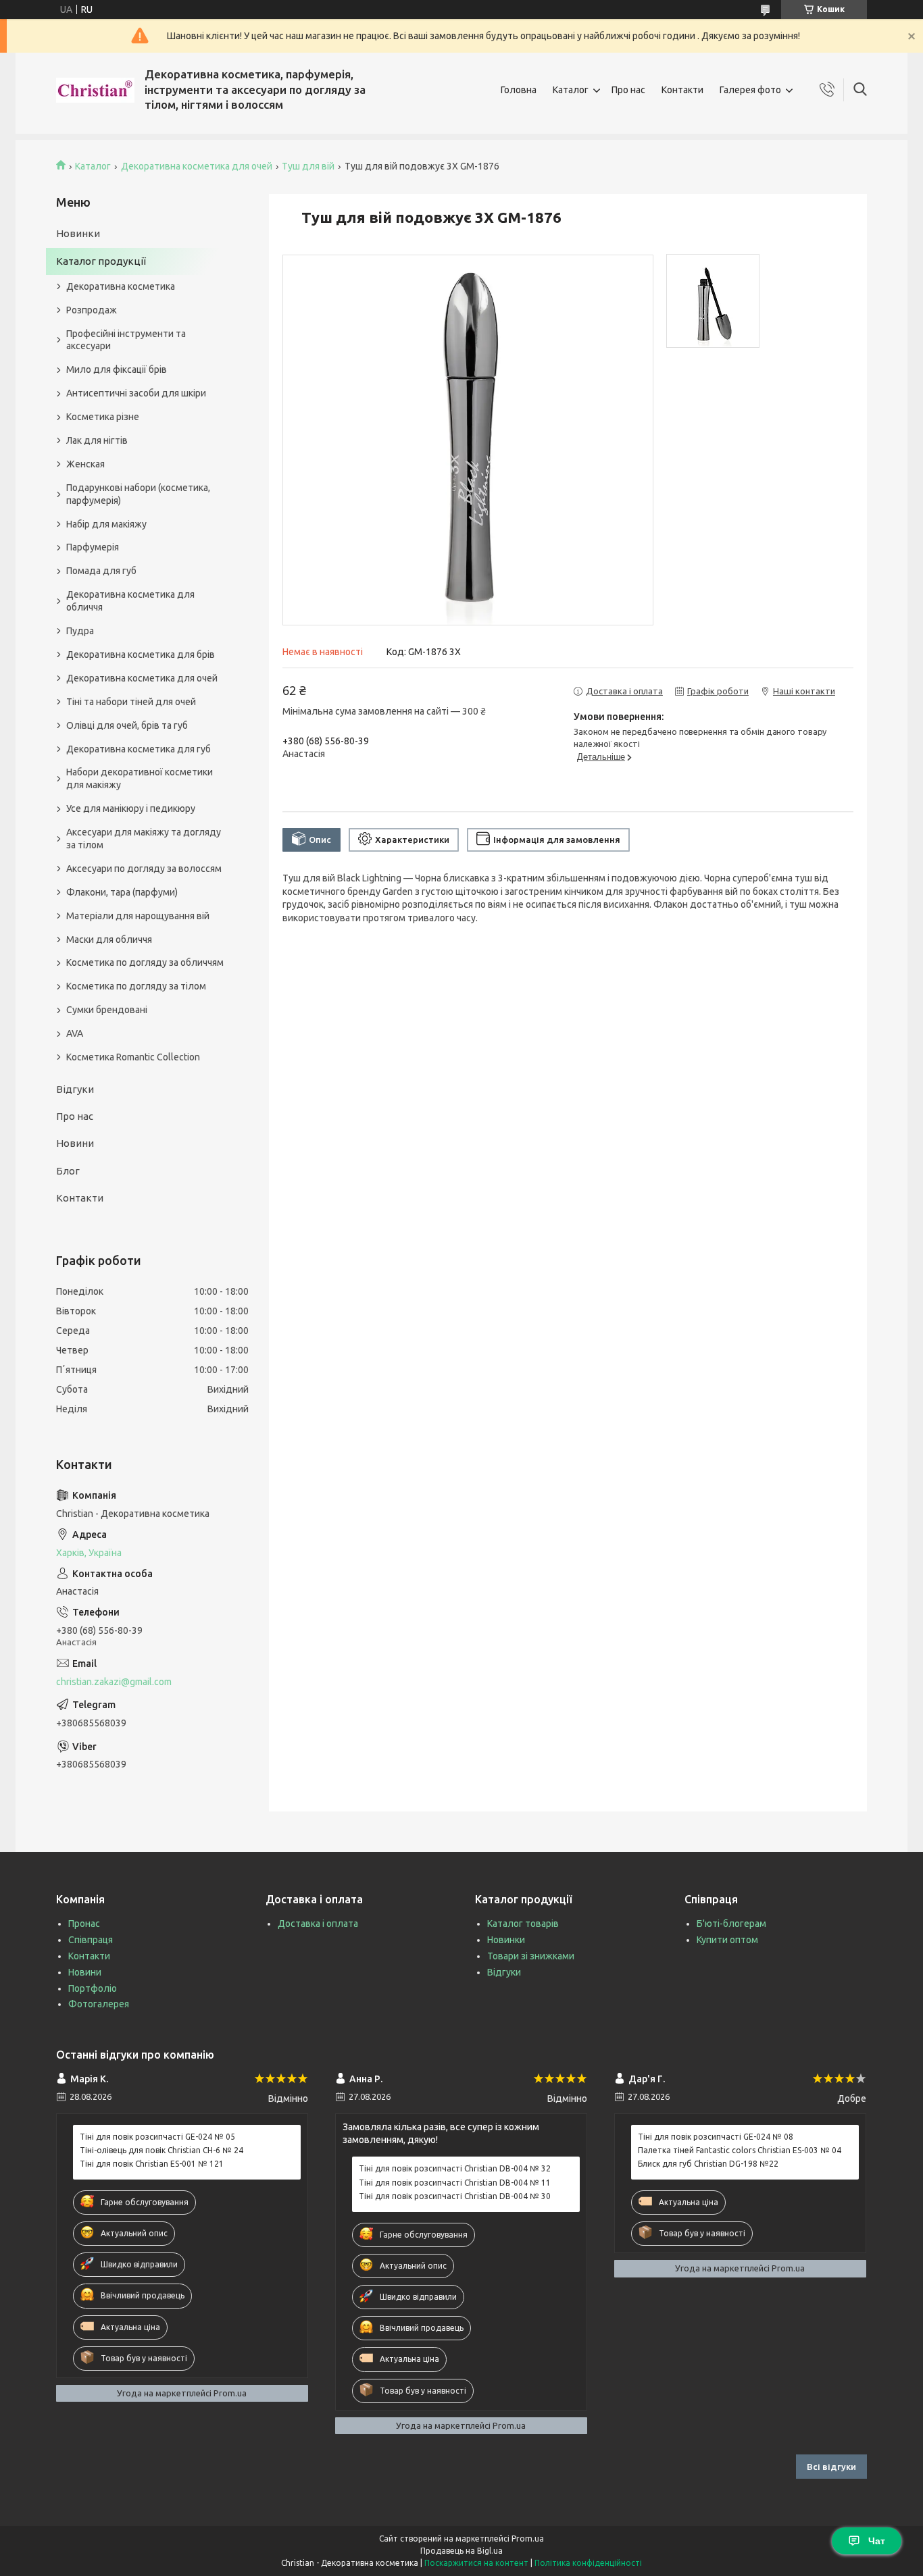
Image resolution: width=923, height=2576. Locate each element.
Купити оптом (727, 1940)
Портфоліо (93, 1988)
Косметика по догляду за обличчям (145, 962)
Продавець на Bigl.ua (461, 2551)
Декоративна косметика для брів (141, 654)
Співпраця (91, 1940)
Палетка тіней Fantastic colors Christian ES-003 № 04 (740, 2150)
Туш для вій (308, 166)
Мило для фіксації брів (117, 369)
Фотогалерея (99, 2004)
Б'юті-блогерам (731, 1924)
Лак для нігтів (97, 440)
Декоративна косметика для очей (197, 166)
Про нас (628, 90)
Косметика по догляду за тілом (136, 986)
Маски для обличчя (109, 939)
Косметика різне (103, 417)
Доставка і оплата (318, 1924)
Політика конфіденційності (588, 2563)
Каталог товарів (523, 1924)
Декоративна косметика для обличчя (130, 601)
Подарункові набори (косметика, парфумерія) (138, 494)
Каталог (571, 90)
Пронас (84, 1924)
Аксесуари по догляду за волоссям (144, 869)
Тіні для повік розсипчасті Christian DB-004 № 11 (455, 2183)
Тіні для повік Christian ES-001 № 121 (152, 2164)
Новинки (78, 233)
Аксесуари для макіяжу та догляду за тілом (144, 839)
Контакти (682, 90)
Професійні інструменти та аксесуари (126, 340)
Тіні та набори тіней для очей (131, 702)
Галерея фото (750, 90)
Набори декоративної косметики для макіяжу (140, 778)
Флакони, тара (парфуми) (122, 892)
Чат (877, 2541)
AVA (75, 1033)
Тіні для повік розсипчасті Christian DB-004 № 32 (455, 2168)
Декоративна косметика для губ (139, 749)
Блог (68, 1171)
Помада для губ (101, 571)
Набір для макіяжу (106, 524)
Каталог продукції (101, 261)
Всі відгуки (831, 2467)
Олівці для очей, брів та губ (127, 725)
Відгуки (75, 1089)
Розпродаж (92, 310)
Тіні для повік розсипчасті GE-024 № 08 (716, 2137)
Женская (85, 464)
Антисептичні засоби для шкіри (136, 393)
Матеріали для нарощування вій (138, 916)
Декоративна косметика (121, 286)
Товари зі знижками (531, 1956)
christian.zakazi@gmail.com (114, 1682)
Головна (519, 90)
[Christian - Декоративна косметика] (95, 90)
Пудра (80, 631)
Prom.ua (528, 2539)
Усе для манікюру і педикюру (131, 808)
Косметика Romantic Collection (133, 1057)
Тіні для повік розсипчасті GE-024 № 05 (157, 2137)
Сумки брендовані (107, 1010)
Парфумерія (93, 547)
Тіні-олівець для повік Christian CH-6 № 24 (161, 2150)
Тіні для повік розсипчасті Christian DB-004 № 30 (455, 2196)
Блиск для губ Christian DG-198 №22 (708, 2164)
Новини (75, 1143)
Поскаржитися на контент (476, 2563)
